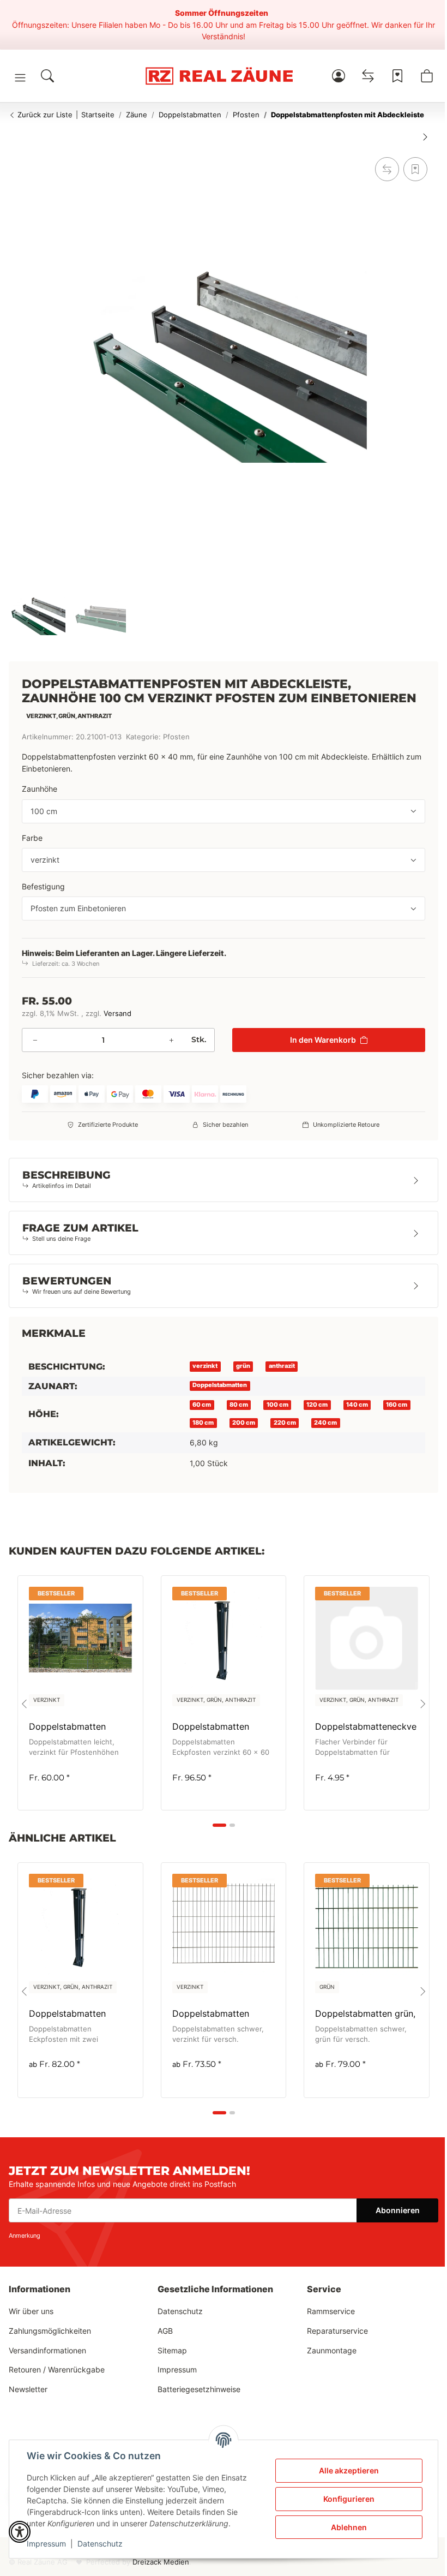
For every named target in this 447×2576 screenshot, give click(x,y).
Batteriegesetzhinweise (199, 2389)
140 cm (357, 1405)
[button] (20, 77)
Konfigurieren (349, 2499)
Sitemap (172, 2350)
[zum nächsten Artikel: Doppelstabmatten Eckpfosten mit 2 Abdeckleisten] (425, 136)
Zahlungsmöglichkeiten (50, 2331)
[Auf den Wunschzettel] (415, 169)
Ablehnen (349, 2527)
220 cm (285, 1423)
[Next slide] (423, 1704)
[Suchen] (47, 76)
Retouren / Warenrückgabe (57, 2369)
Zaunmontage (332, 2350)
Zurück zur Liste (44, 115)
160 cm (397, 1405)
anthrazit (282, 1366)
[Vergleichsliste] (368, 76)
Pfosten (176, 737)
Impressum (46, 2544)
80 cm (239, 1405)
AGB (165, 2331)
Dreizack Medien (161, 2562)
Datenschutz (100, 2544)
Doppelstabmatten (220, 1385)
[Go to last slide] (24, 1704)
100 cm (277, 1405)
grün (243, 1366)
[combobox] (224, 811)
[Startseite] (219, 76)
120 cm (317, 1405)
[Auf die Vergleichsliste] (387, 169)
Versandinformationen (47, 2350)
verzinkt (205, 1366)
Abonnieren (398, 2210)
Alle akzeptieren (349, 2470)
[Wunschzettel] (397, 76)
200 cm (244, 1423)
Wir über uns (31, 2311)
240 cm (325, 1423)
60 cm (202, 1405)
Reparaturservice (337, 2331)
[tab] (219, 1825)
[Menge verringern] (35, 1040)
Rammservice (331, 2311)
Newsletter (28, 2389)
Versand (117, 1014)
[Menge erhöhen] (171, 1040)
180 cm (203, 1423)
